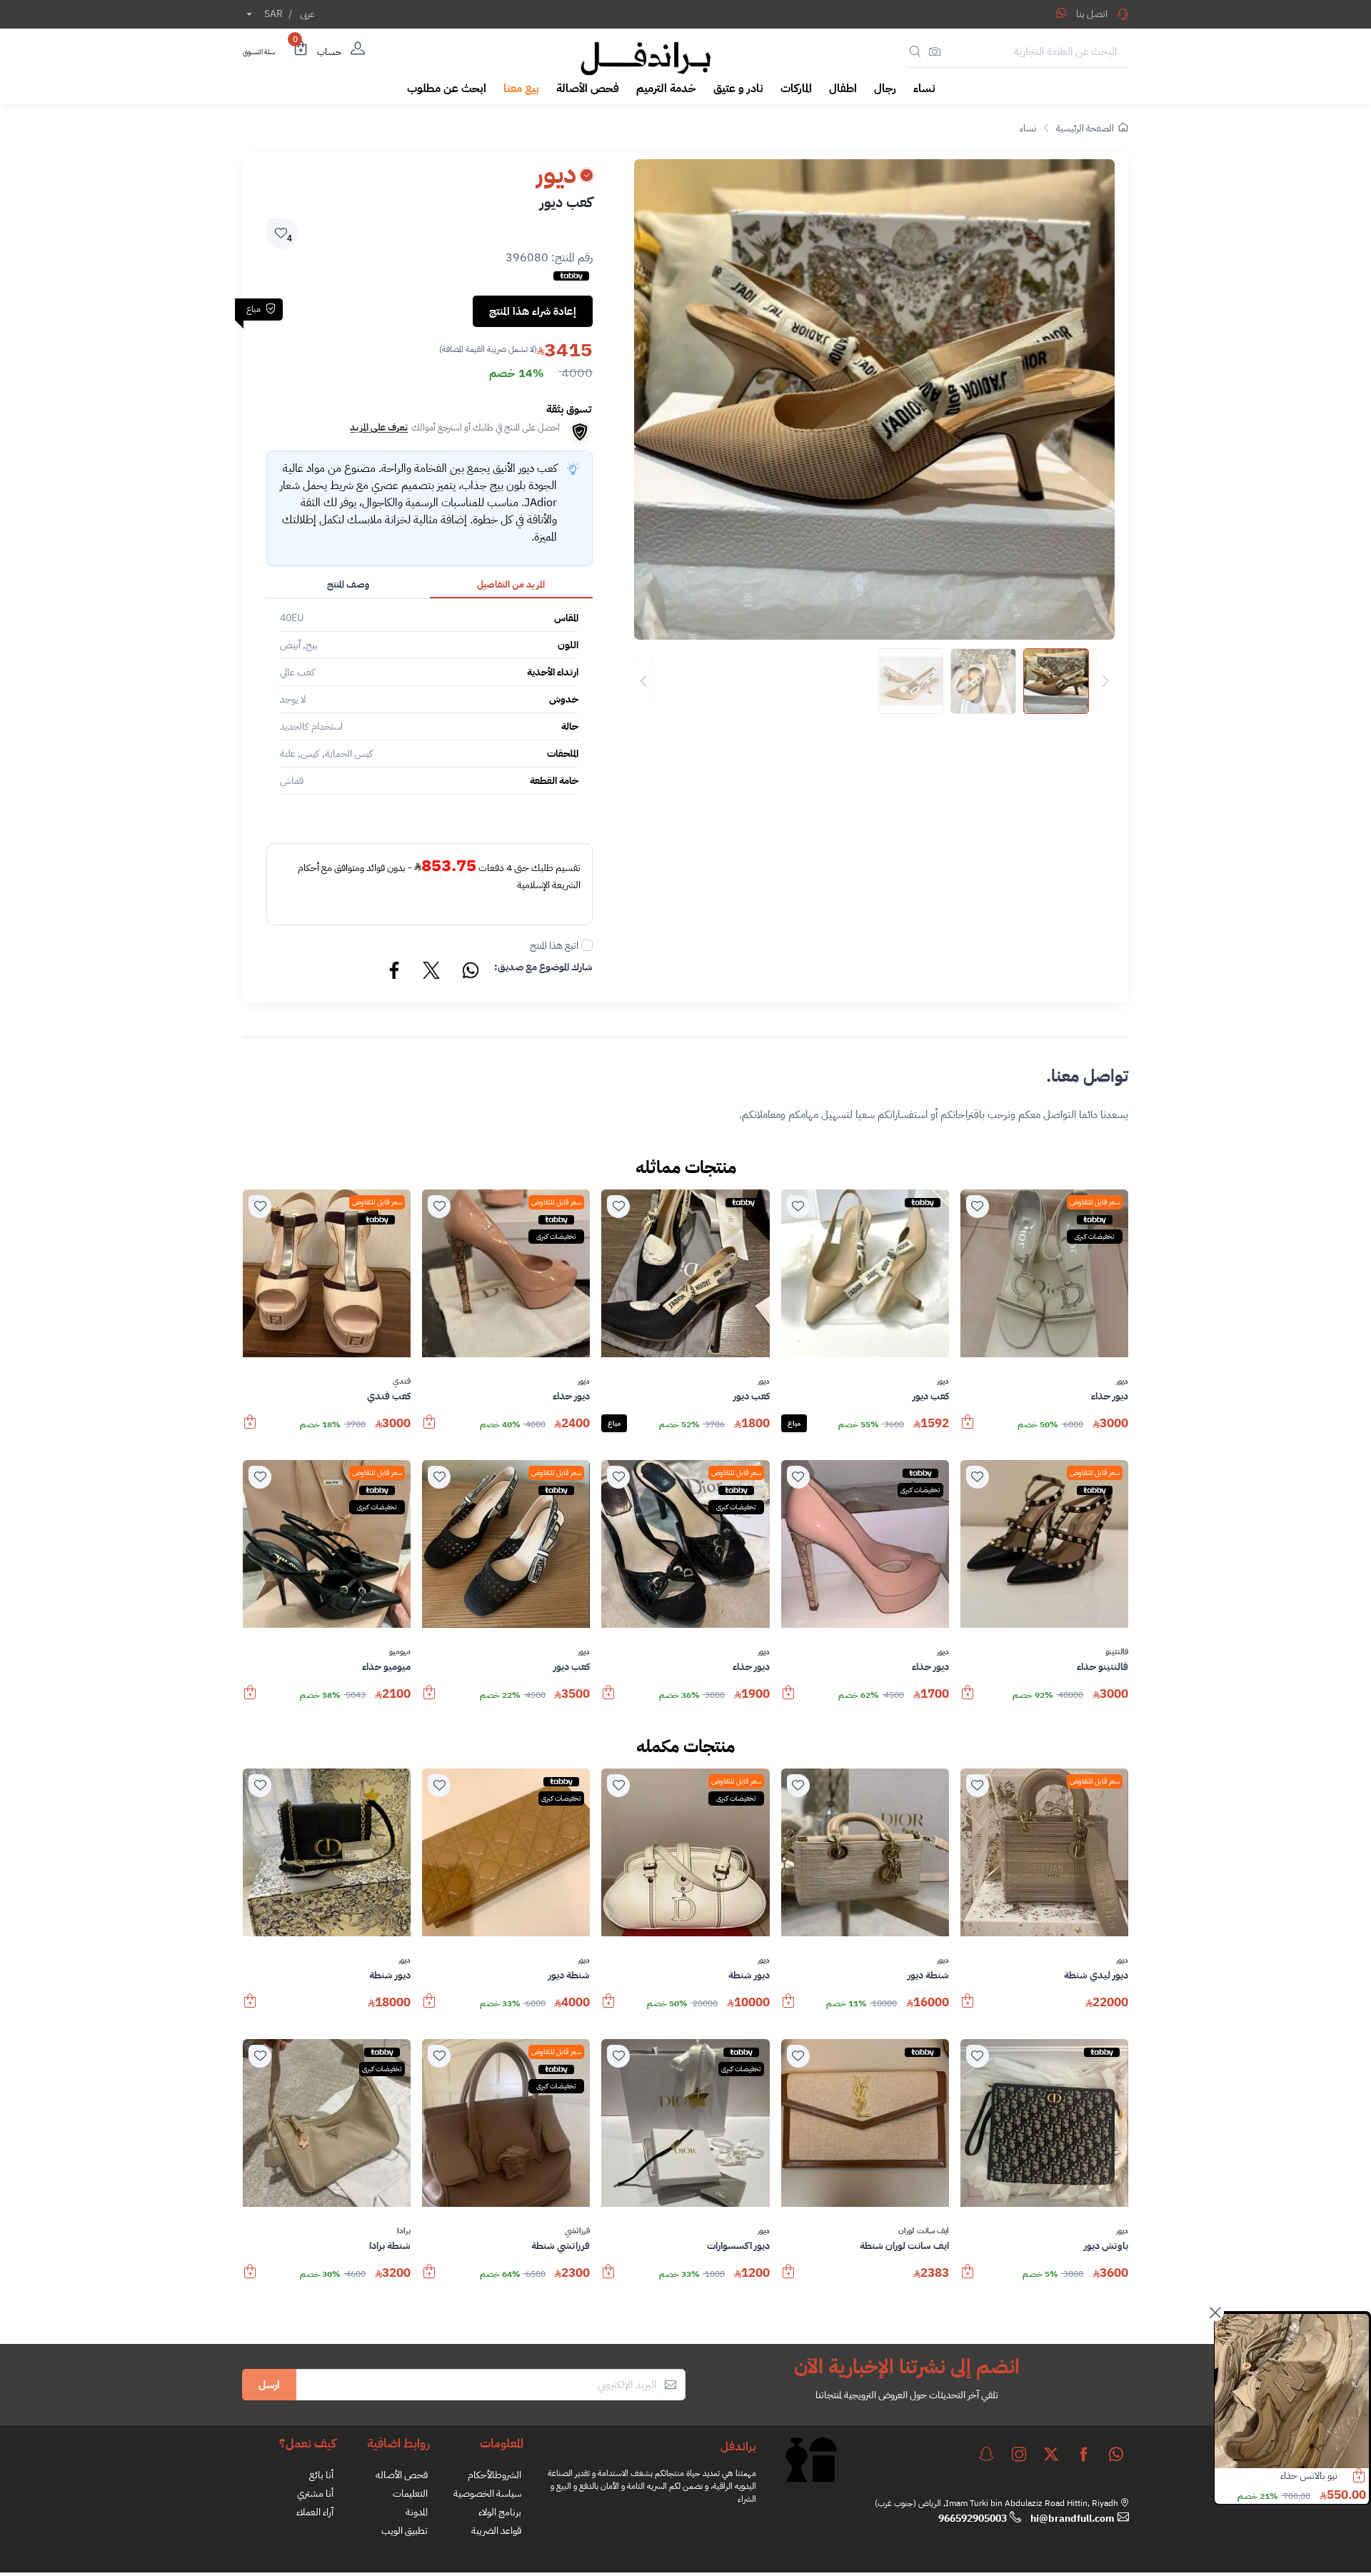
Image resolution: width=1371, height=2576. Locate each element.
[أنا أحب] (978, 1207)
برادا (404, 2231)
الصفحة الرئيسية (1085, 128)
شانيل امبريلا (1314, 2476)
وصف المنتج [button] (348, 584)
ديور (1122, 1382)
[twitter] (1051, 2454)
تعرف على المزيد (379, 427)
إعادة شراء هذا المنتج (533, 311)
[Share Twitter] (432, 972)
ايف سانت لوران (924, 2231)
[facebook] (1084, 2454)
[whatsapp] (1116, 2454)
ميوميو (400, 1652)
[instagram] (1019, 2454)
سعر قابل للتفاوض (1095, 1202)
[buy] (968, 1429)
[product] (1292, 2391)
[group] (874, 681)
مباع (794, 1423)
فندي (402, 1382)
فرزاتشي (577, 2231)
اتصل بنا (1092, 14)
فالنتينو (1117, 1652)
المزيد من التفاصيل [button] (511, 584)
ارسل (269, 2385)
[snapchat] (986, 2454)
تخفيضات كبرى (1095, 1236)
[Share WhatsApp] (1061, 13)
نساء (1028, 128)
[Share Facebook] (395, 972)
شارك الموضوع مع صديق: (543, 967)
